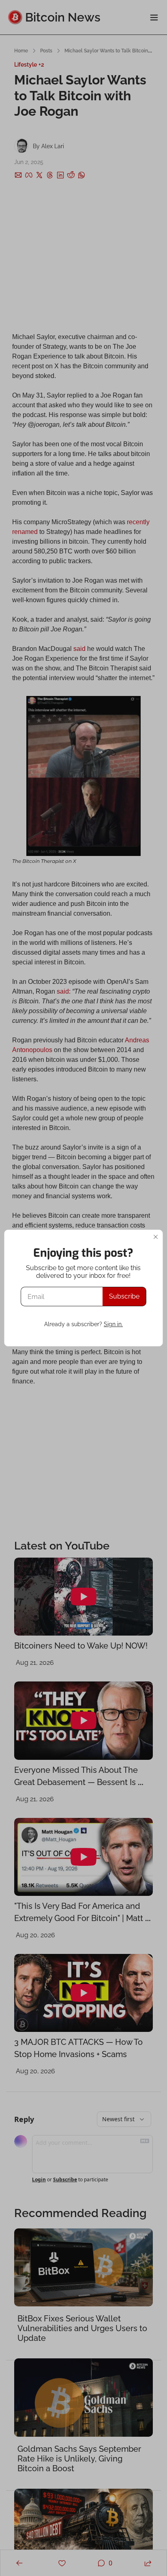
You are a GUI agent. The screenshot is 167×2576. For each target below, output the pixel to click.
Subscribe (124, 1296)
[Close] (156, 1237)
